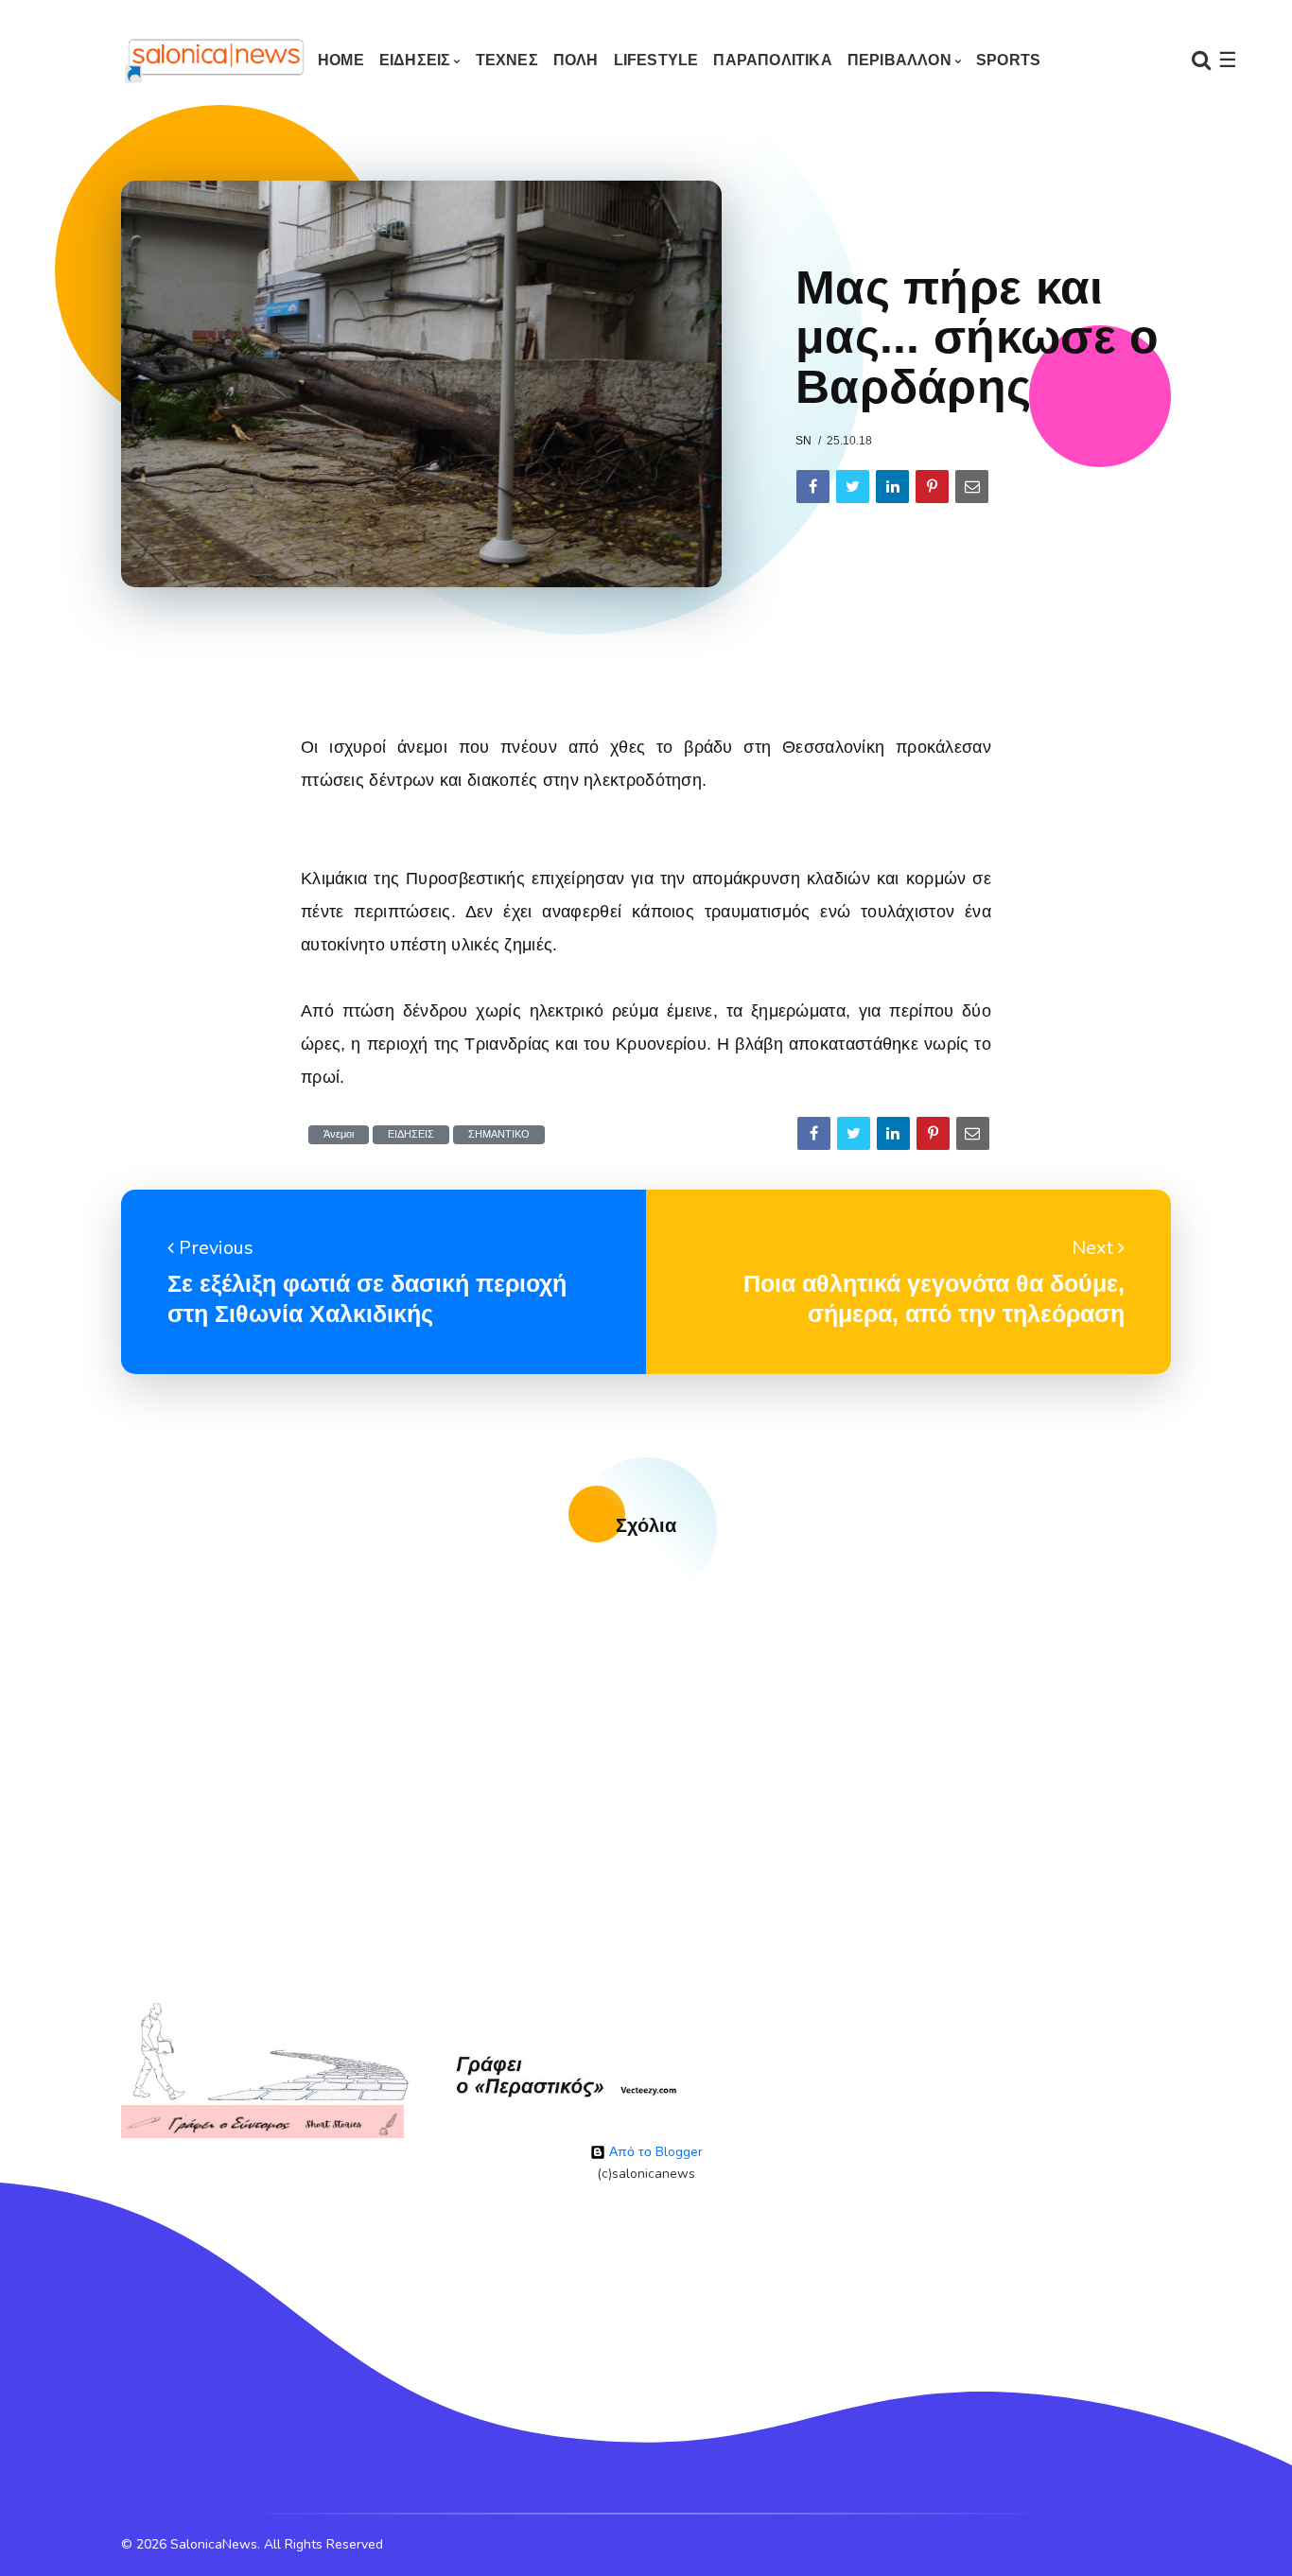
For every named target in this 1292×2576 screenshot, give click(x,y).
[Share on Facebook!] (813, 487)
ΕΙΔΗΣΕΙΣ (415, 60)
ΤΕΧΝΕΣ (507, 60)
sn (803, 441)
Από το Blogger (654, 2152)
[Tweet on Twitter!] (853, 487)
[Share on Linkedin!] (892, 487)
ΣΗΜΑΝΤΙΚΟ (499, 1134)
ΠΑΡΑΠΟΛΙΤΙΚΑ (772, 60)
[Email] (972, 487)
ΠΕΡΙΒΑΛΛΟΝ (899, 60)
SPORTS (1008, 60)
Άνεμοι (339, 1134)
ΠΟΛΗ (576, 60)
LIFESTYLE (656, 60)
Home (341, 60)
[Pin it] (932, 487)
